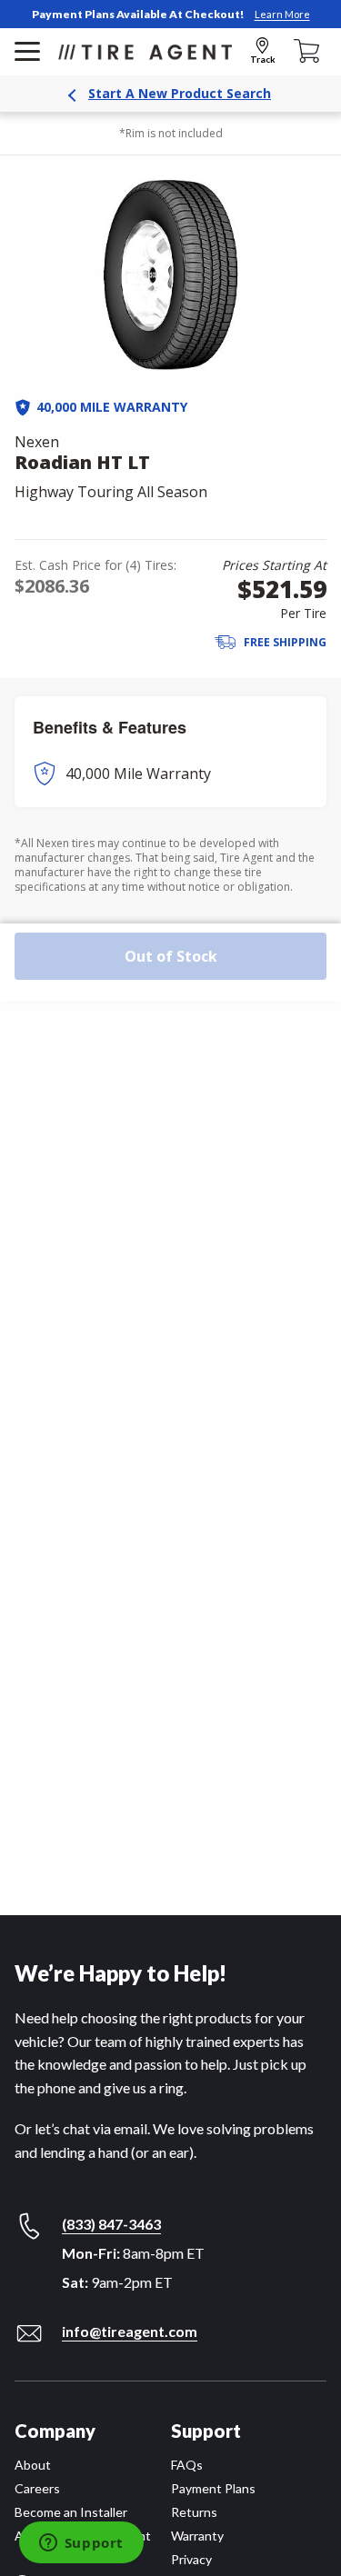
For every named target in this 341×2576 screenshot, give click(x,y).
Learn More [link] (282, 14)
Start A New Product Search (180, 93)
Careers (37, 2488)
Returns (194, 2512)
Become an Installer (71, 2512)
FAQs (187, 2465)
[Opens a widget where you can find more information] (81, 2544)
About (33, 2465)
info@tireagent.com (130, 2331)
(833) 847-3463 (111, 2224)
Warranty (197, 2536)
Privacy (191, 2559)
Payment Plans (213, 2488)
